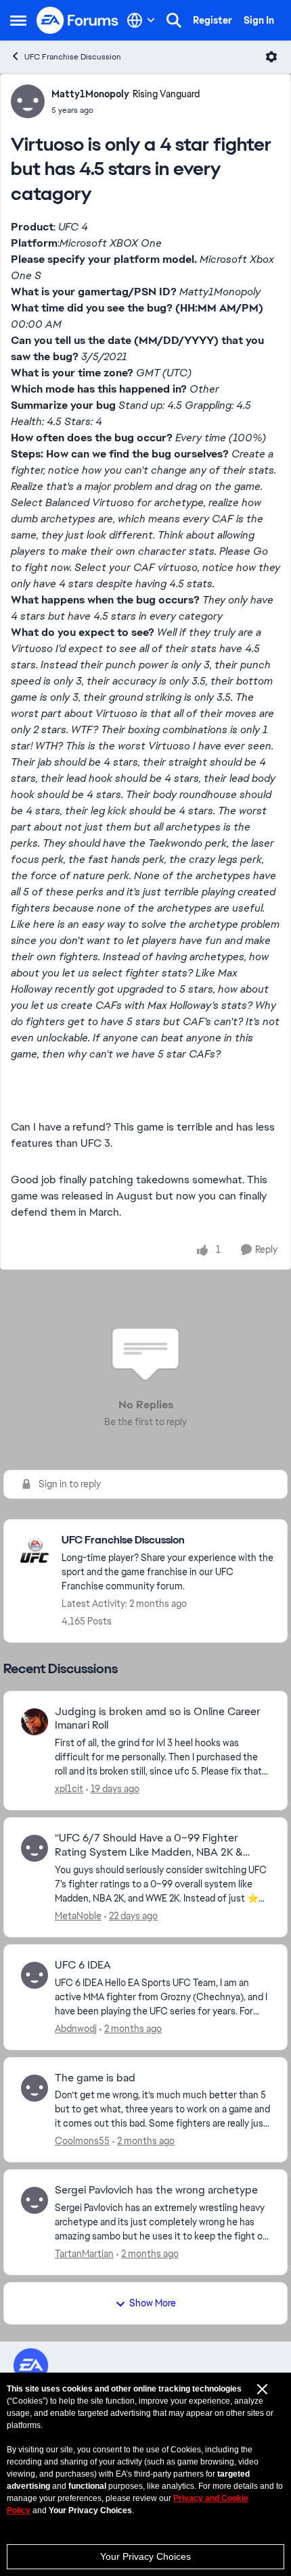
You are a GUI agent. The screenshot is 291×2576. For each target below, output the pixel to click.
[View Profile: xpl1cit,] (35, 1722)
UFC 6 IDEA (83, 1965)
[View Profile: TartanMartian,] (35, 2200)
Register (212, 20)
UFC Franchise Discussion (73, 57)
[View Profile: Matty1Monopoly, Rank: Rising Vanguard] (28, 101)
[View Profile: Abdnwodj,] (35, 1975)
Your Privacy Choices (145, 2556)
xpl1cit (69, 1789)
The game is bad (95, 2078)
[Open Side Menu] (18, 20)
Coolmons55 (82, 2141)
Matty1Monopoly (90, 94)
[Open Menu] (271, 57)
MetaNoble (78, 1916)
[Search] (174, 20)
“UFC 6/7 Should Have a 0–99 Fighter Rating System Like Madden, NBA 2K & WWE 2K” (149, 1846)
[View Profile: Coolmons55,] (35, 2088)
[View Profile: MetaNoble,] (35, 1848)
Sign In (259, 20)
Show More (153, 2303)
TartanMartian (84, 2254)
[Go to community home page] (78, 20)
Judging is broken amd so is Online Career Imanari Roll (158, 1719)
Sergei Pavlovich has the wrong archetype (156, 2190)
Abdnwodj (76, 2029)
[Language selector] (141, 20)
